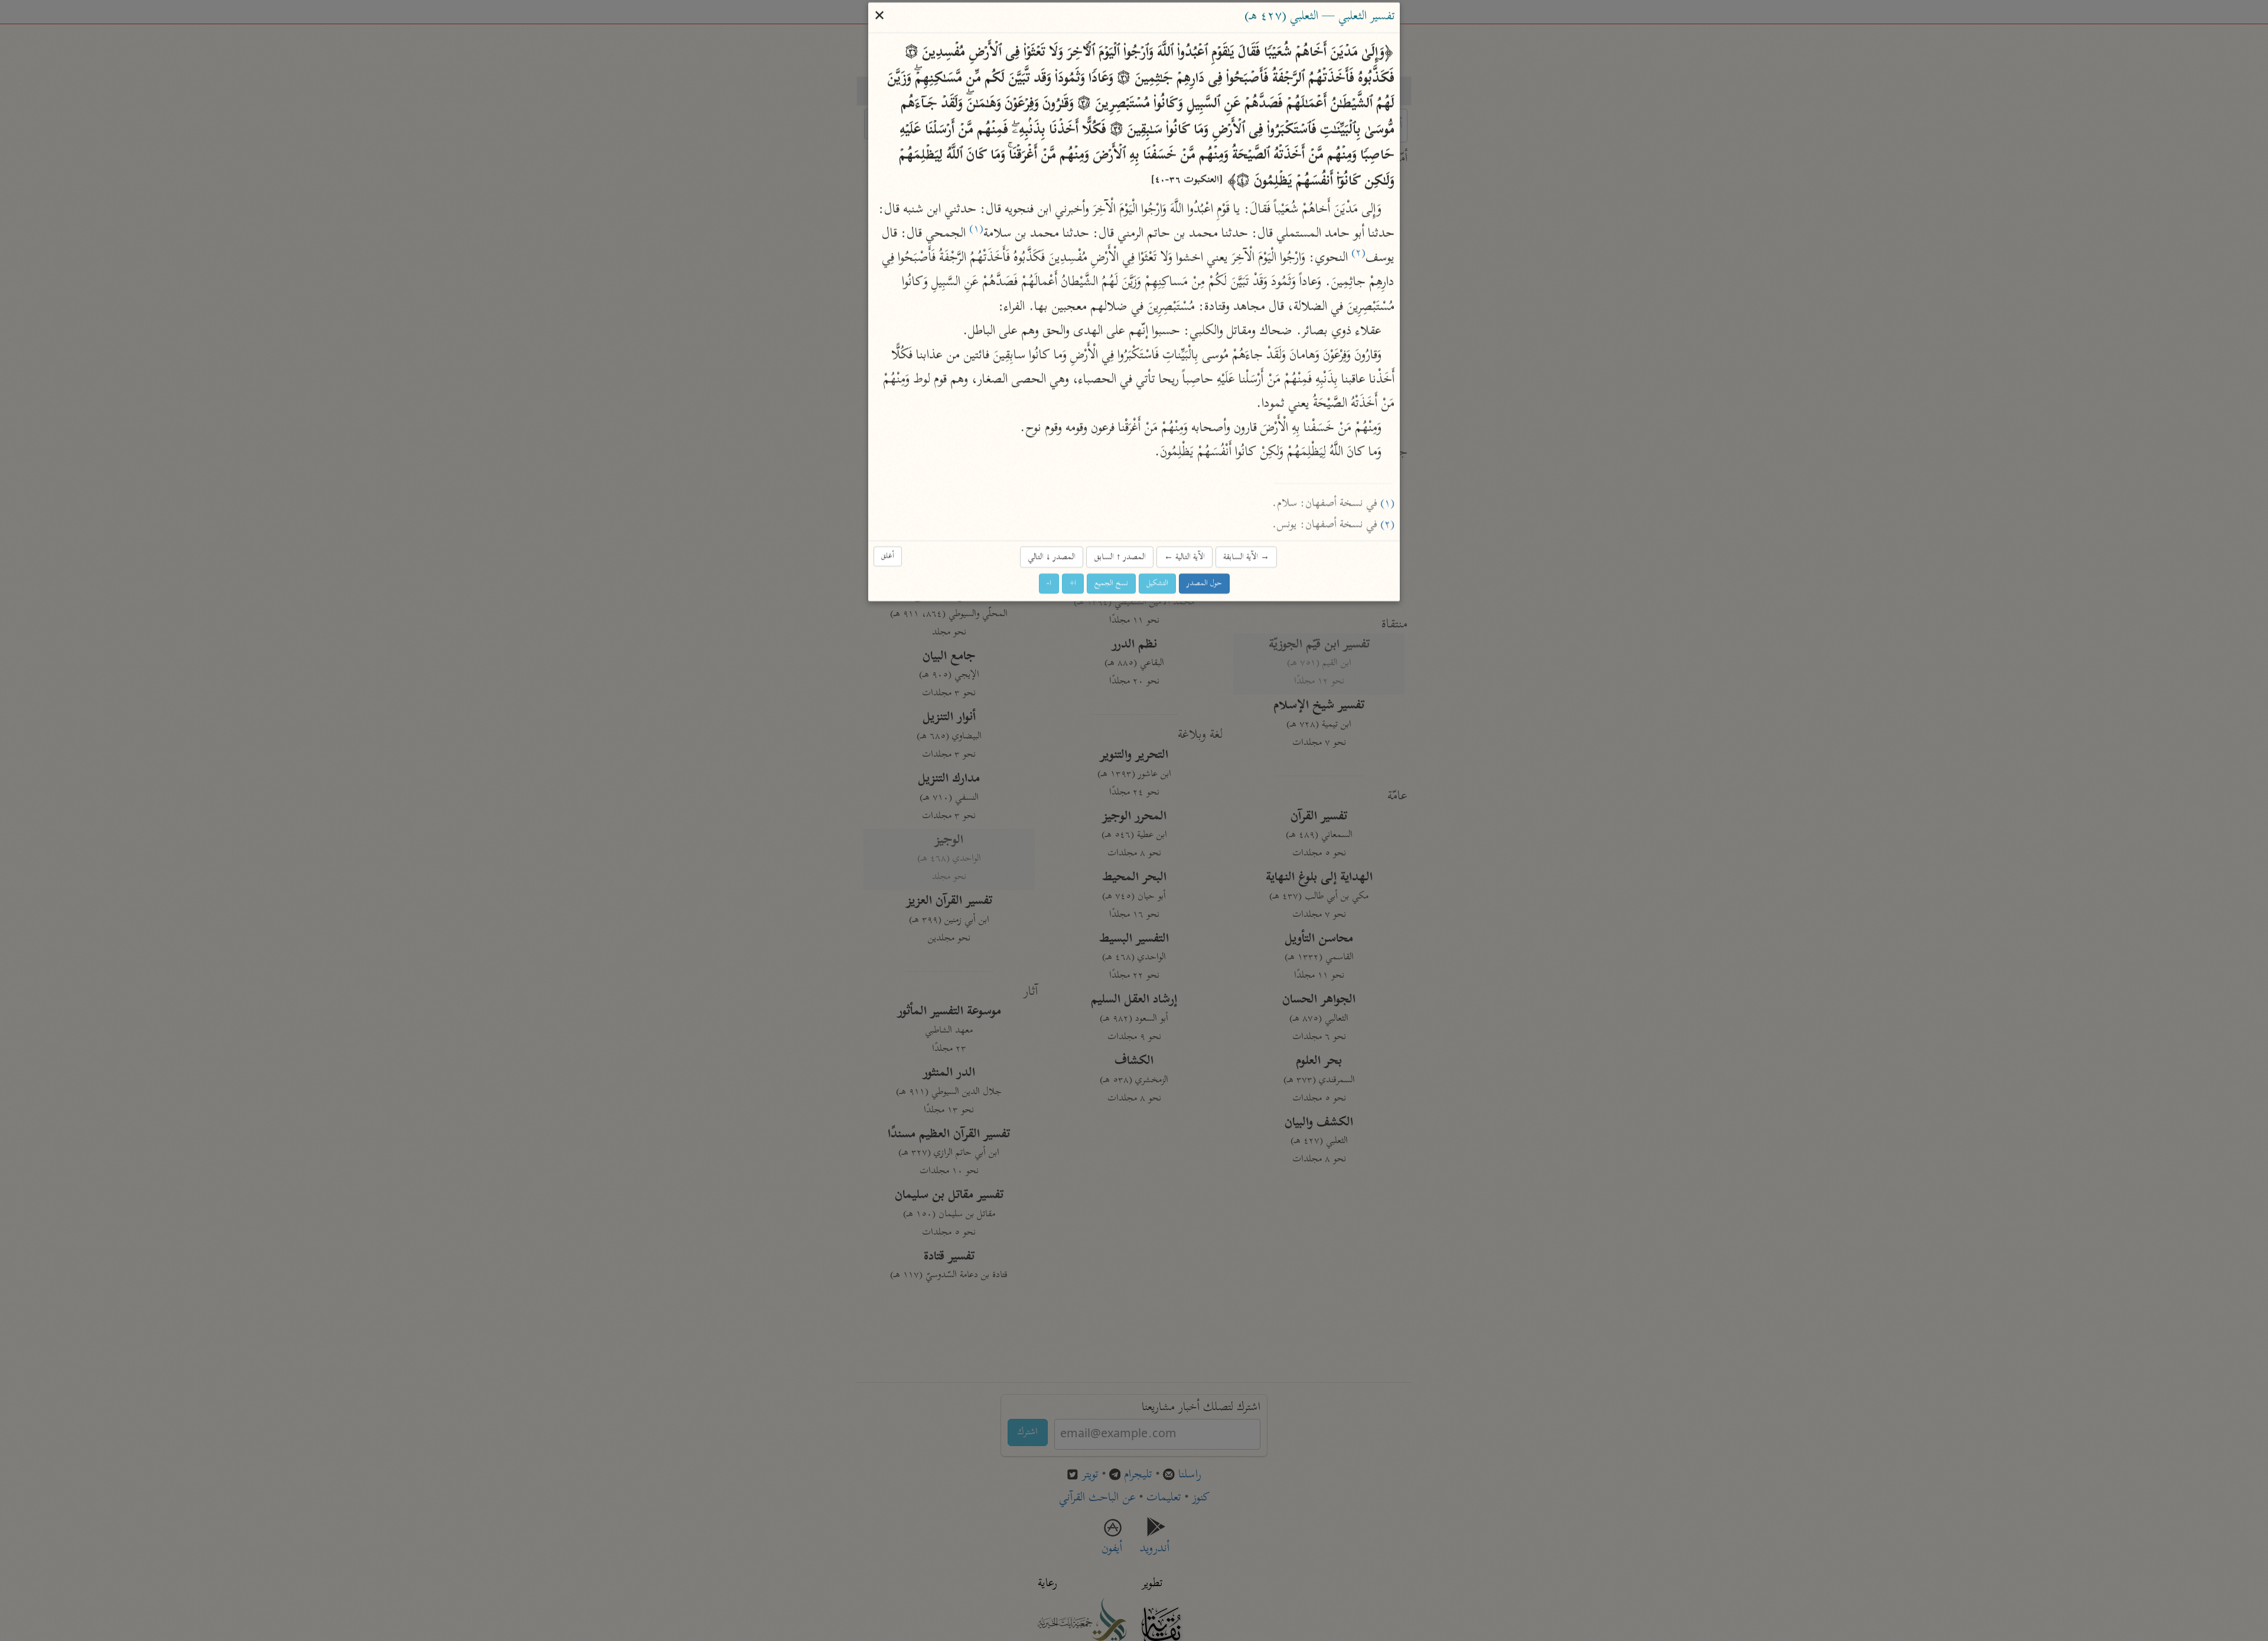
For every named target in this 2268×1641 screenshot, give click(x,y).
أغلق (888, 556)
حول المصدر (1204, 584)
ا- (1049, 584)
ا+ (1073, 584)
